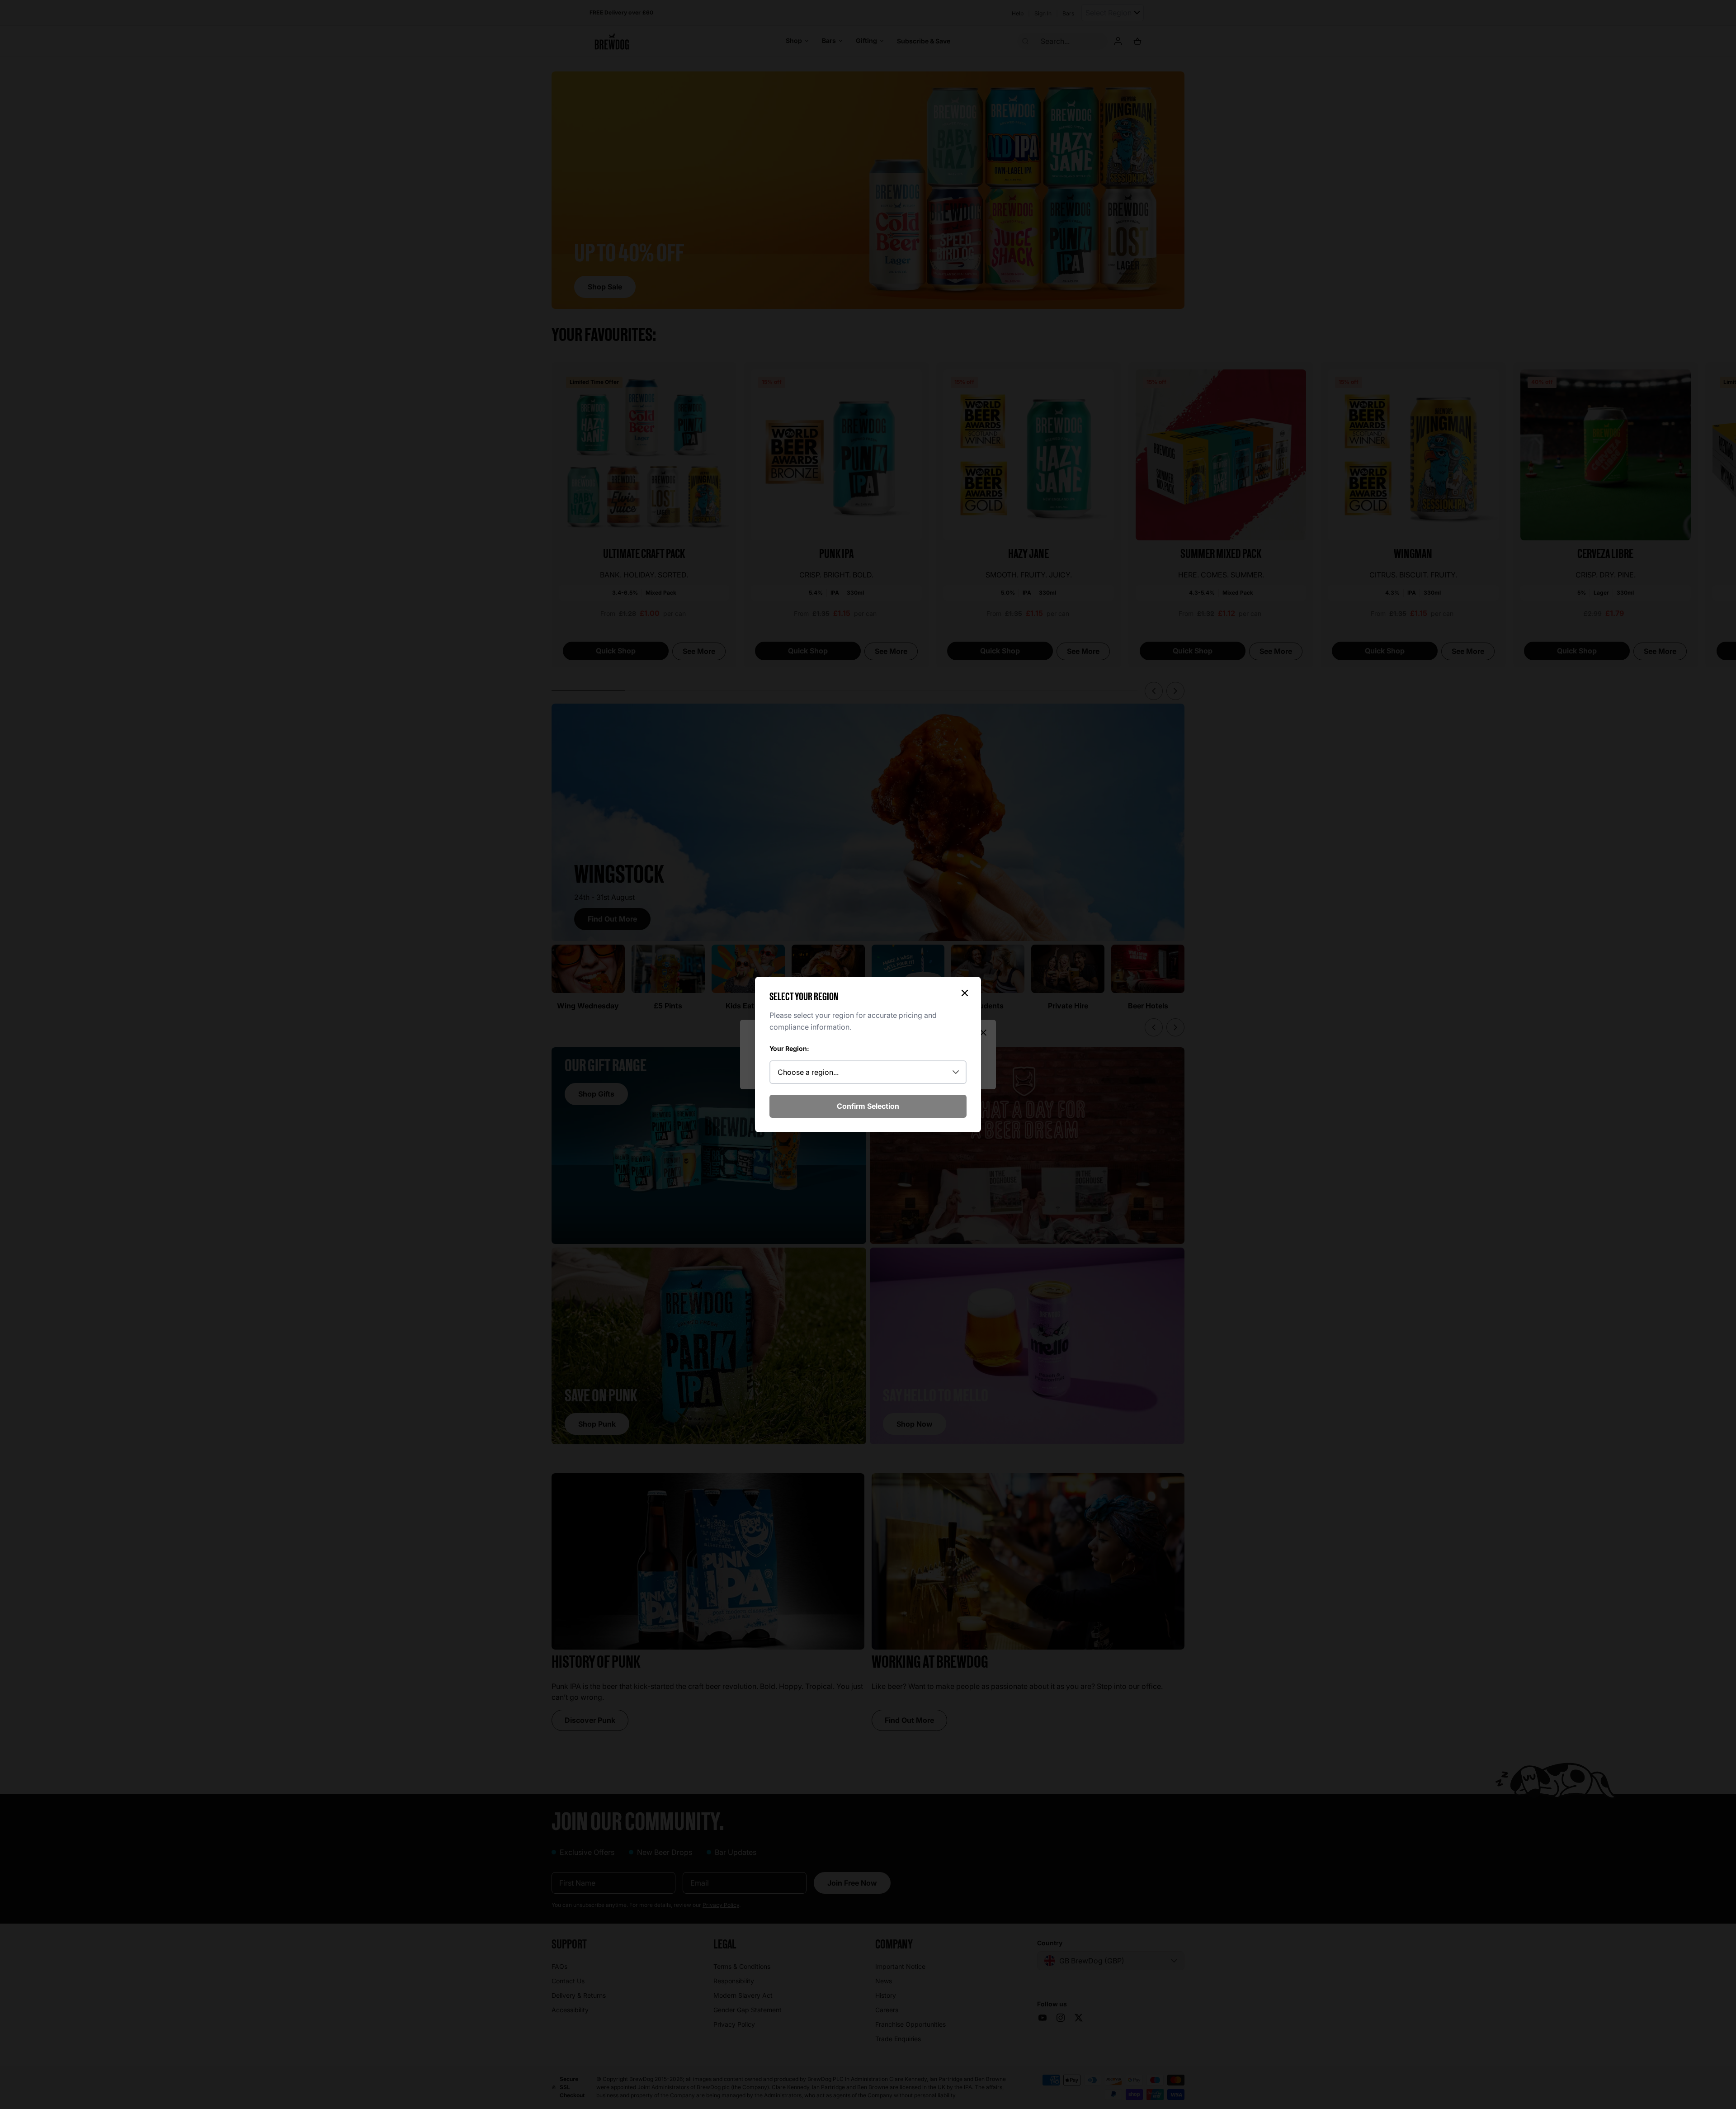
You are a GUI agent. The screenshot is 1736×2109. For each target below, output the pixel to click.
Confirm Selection (868, 1106)
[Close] (965, 993)
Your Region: (789, 1048)
